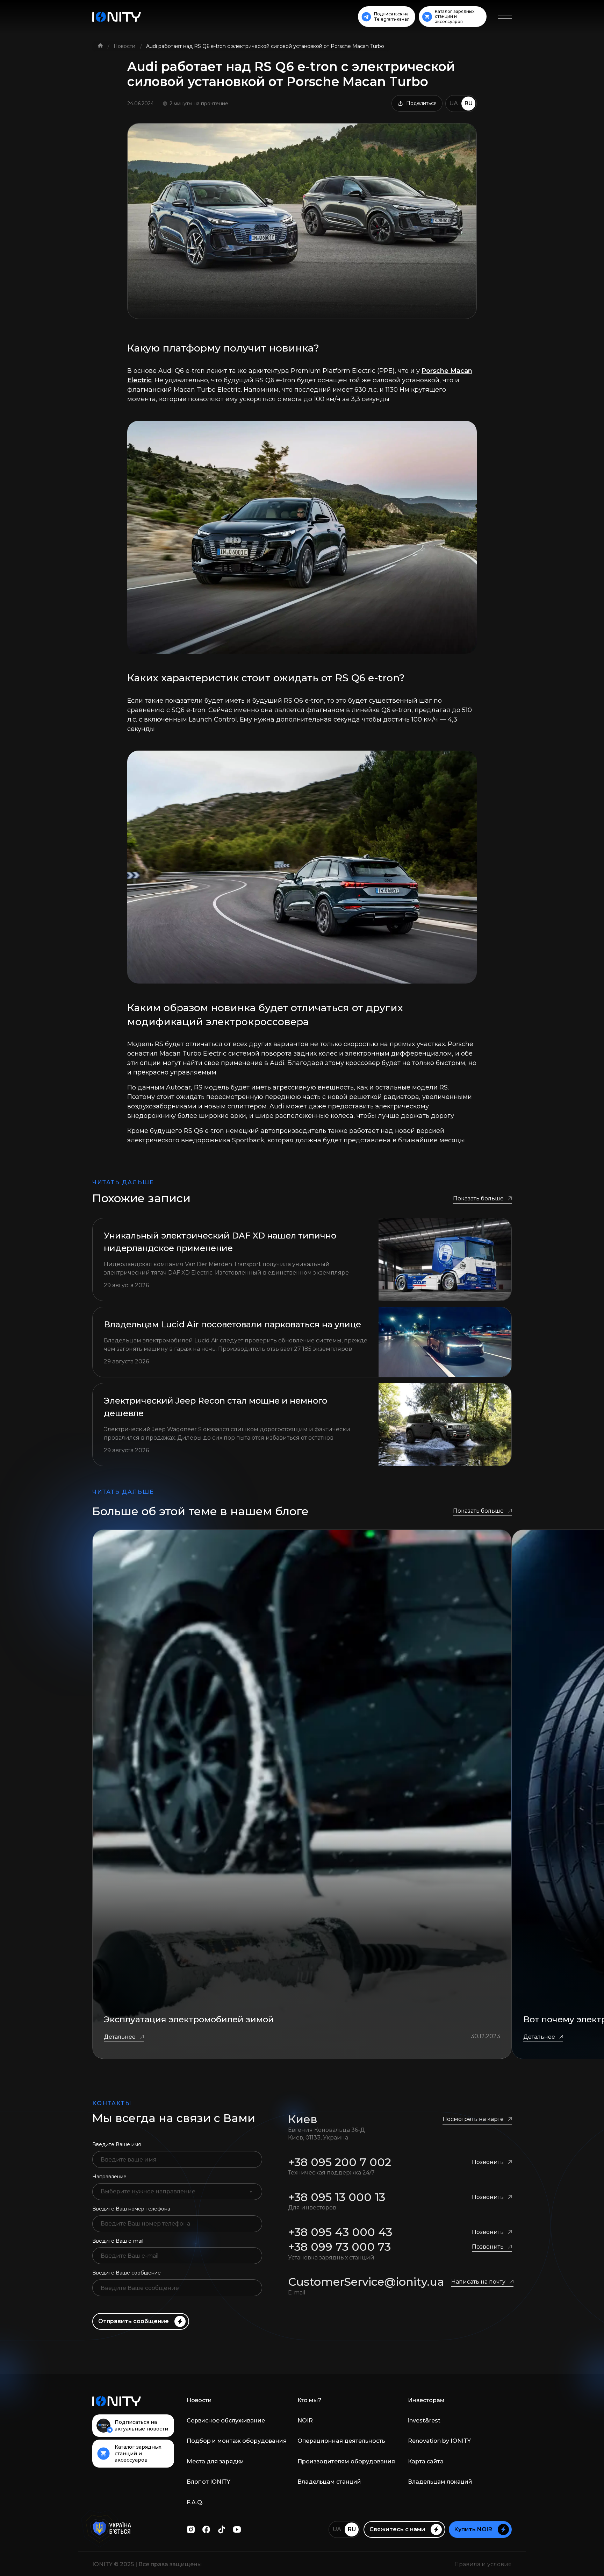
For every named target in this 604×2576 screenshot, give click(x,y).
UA (454, 103)
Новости (125, 46)
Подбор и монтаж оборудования (237, 2441)
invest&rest (424, 2421)
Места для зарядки (215, 2461)
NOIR (305, 2421)
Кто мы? (310, 2400)
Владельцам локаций (440, 2482)
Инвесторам (426, 2400)
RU (469, 103)
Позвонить (488, 2162)
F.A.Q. (195, 2502)
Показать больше (478, 1198)
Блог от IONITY (208, 2482)
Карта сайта (426, 2461)
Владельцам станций (329, 2482)
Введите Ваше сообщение (127, 2273)
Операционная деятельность (341, 2441)
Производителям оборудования (346, 2461)
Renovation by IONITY (439, 2441)
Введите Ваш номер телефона (131, 2209)
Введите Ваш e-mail (118, 2241)
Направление (109, 2177)
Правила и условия (483, 2564)
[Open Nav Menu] (505, 17)
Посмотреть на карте (473, 2119)
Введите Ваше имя (117, 2144)
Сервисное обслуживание (226, 2421)
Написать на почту (478, 2282)
